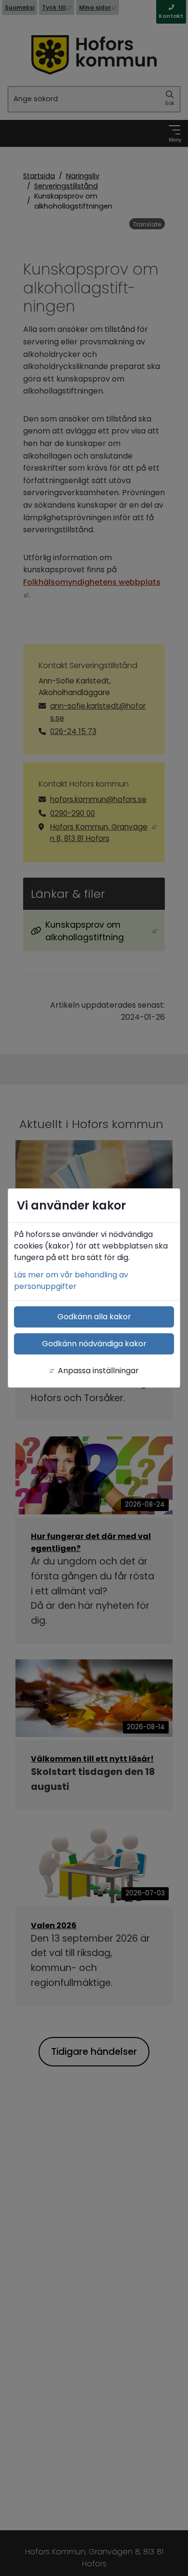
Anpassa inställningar (98, 1371)
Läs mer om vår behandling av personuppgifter (71, 1281)
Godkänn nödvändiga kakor (94, 1344)
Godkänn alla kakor (94, 1317)
